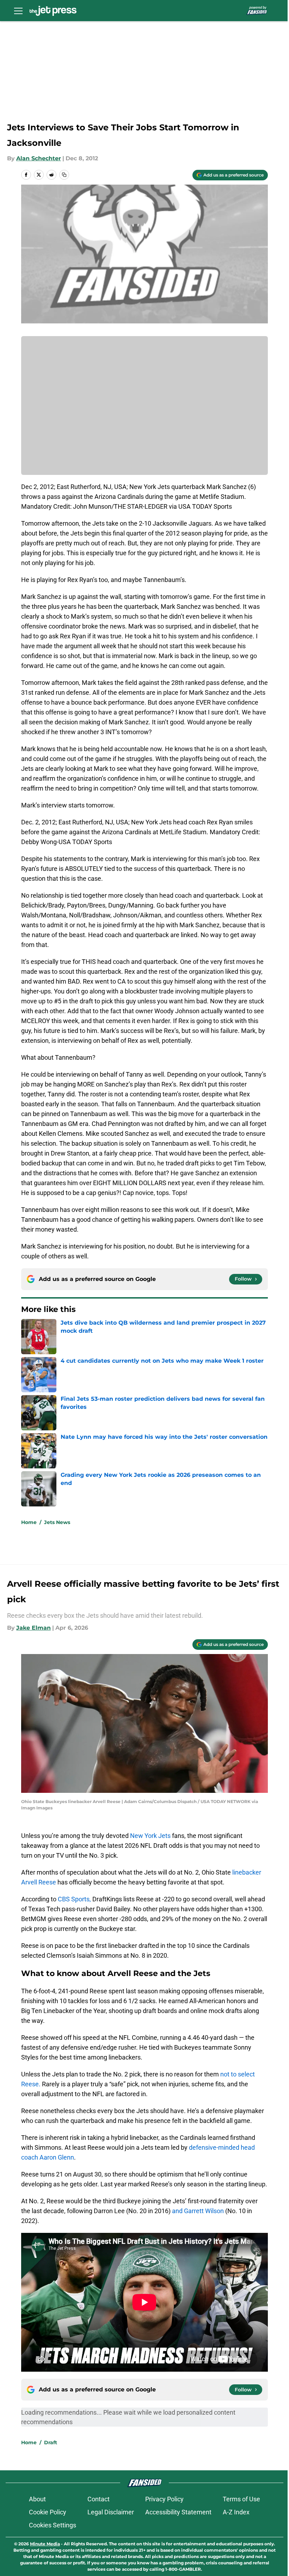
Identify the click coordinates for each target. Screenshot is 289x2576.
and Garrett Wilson (198, 2211)
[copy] (64, 175)
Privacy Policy (164, 2499)
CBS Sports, (74, 1899)
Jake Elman (33, 1628)
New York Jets (150, 1836)
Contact (99, 2499)
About (37, 2499)
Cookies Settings (53, 2525)
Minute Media (45, 2544)
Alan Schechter (39, 158)
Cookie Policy (48, 2512)
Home (29, 1522)
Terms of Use (241, 2499)
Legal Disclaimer (111, 2512)
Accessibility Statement (178, 2512)
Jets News (57, 1522)
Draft (51, 2442)
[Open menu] (18, 11)
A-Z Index (236, 2512)
